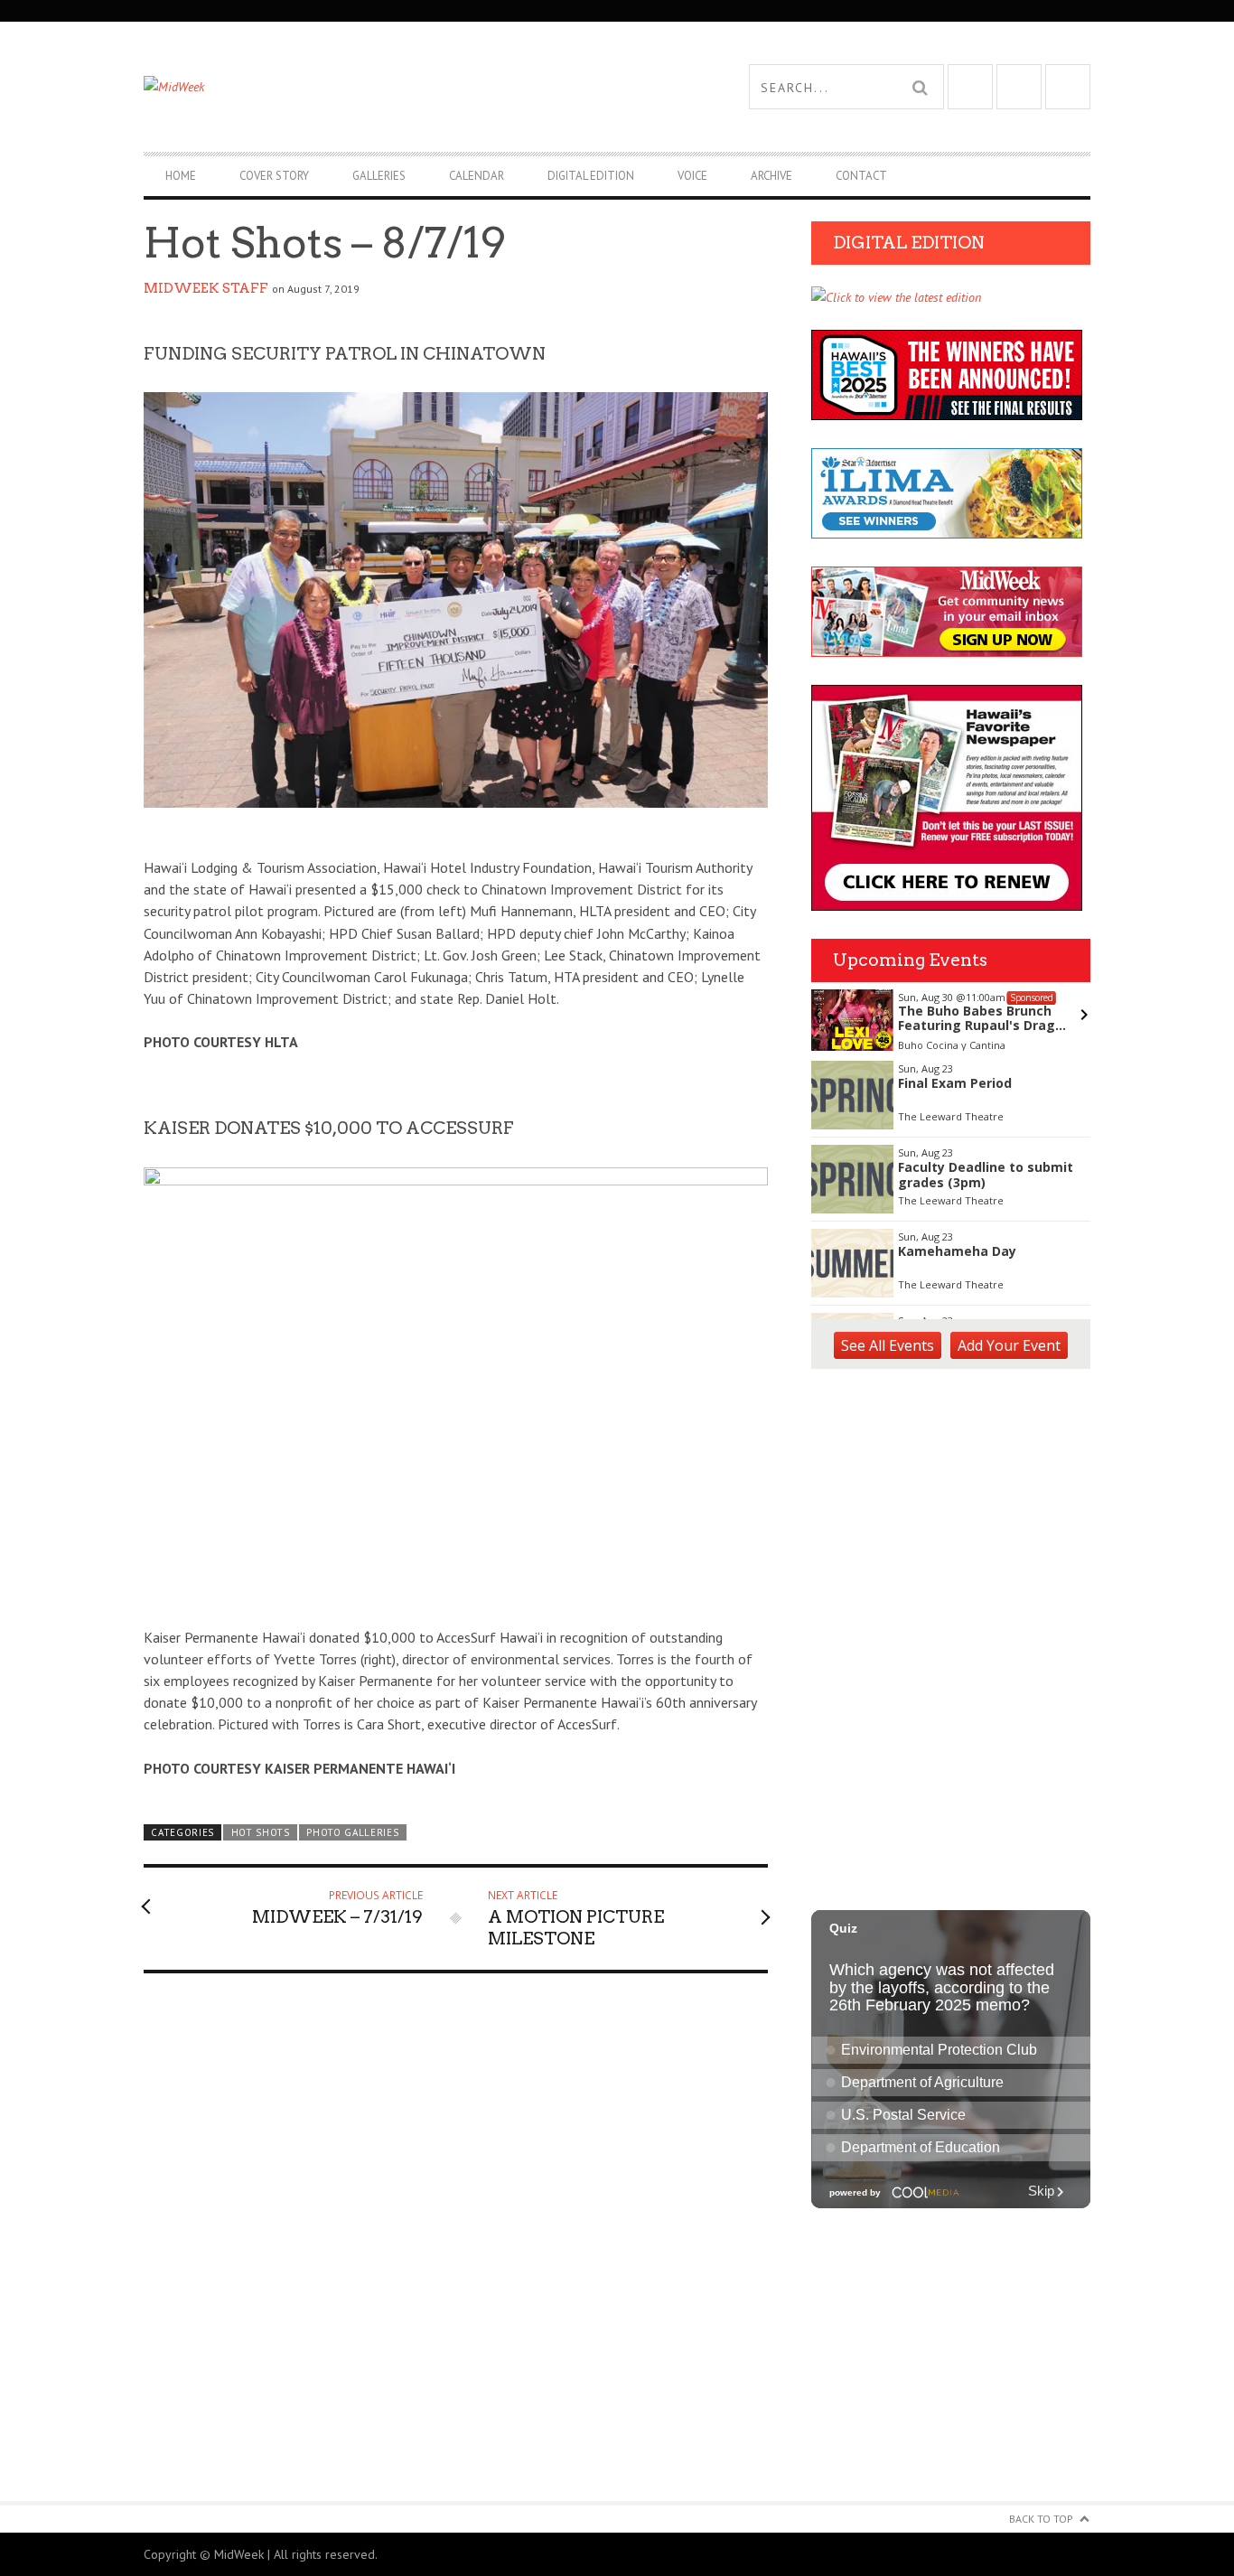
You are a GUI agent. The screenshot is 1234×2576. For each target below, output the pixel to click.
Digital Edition (591, 176)
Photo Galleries (352, 1832)
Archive (771, 176)
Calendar (477, 176)
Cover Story (274, 176)
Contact (861, 176)
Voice (692, 176)
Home (181, 176)
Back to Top (1041, 2519)
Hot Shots (261, 1832)
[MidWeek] (380, 87)
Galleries (379, 176)
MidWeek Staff (206, 288)
